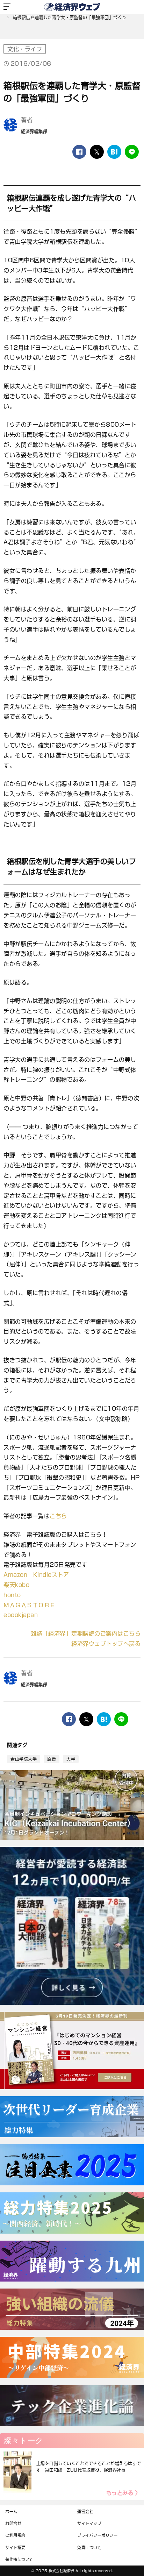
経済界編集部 (34, 131)
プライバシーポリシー (97, 2535)
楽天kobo (16, 1585)
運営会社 (85, 2511)
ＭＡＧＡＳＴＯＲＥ (30, 1605)
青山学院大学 (24, 1759)
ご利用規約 (15, 2535)
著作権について (19, 2559)
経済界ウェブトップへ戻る (106, 1644)
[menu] (7, 7)
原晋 (52, 1759)
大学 (71, 1759)
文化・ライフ (25, 49)
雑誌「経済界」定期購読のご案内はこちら (86, 1634)
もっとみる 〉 (124, 2493)
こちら (58, 1516)
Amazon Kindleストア (36, 1575)
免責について (89, 2547)
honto (12, 1595)
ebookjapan (21, 1615)
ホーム (11, 2511)
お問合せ (13, 2523)
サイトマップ (89, 2523)
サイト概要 (15, 2547)
